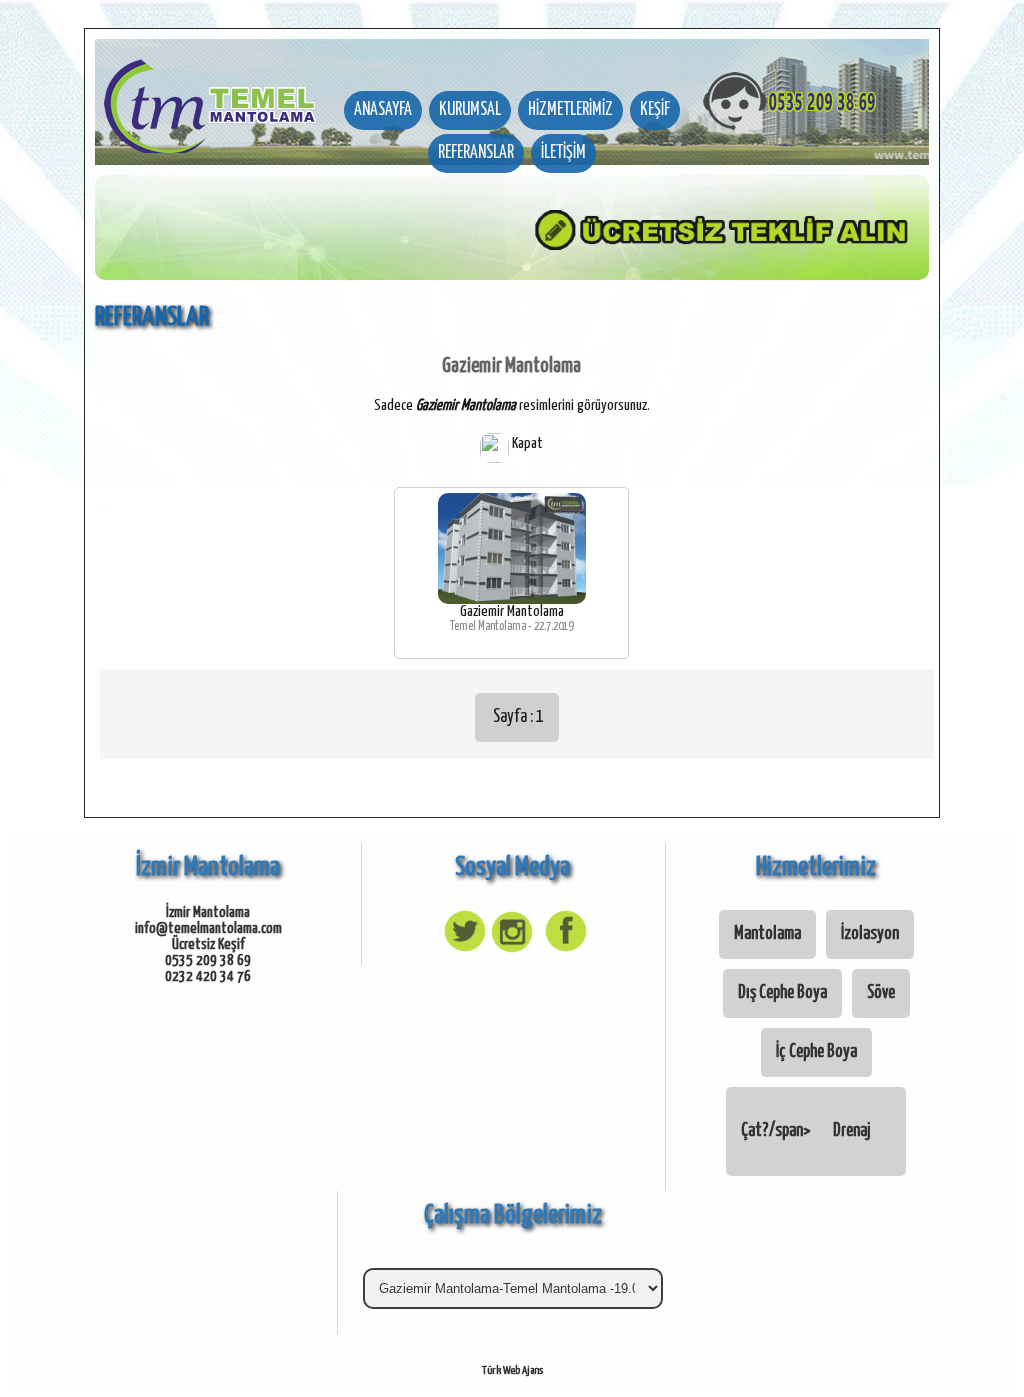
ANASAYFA (383, 110)
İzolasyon (870, 934)
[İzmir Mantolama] (210, 96)
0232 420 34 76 (208, 976)
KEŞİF (655, 110)
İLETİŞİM (563, 153)
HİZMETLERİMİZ (570, 110)
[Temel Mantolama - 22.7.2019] (512, 599)
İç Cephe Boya (816, 1052)
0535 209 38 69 (208, 960)
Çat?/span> (806, 1131)
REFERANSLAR (476, 153)
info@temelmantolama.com (208, 928)
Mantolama (767, 934)
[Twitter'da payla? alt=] (462, 950)
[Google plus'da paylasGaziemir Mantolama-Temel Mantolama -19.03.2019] (512, 950)
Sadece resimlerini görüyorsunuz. (512, 405)
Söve (881, 993)
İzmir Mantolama (208, 912)
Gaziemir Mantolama (512, 611)
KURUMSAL (470, 110)
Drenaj (852, 1131)
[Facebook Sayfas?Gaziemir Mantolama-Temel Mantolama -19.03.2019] (562, 950)
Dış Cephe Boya (782, 993)
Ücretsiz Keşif (208, 944)
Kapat (526, 443)
